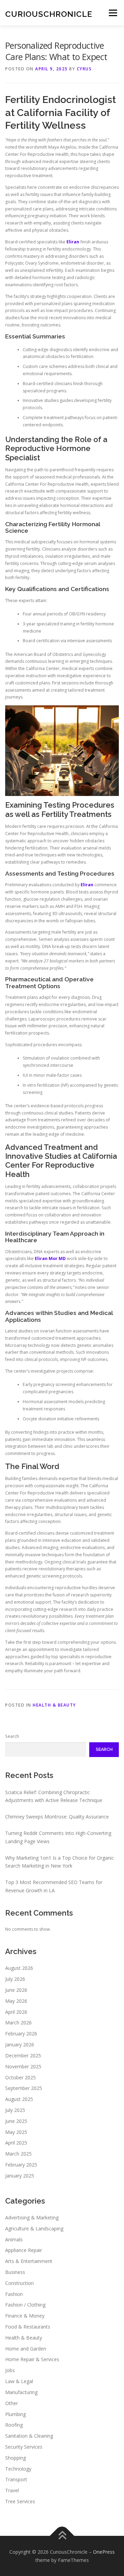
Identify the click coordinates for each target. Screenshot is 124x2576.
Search (12, 1736)
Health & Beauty (54, 1705)
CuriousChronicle (49, 14)
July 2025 (15, 2110)
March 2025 (18, 2154)
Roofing (14, 2425)
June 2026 (16, 1990)
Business (15, 2272)
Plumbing (15, 2414)
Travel (12, 2490)
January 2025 (20, 2176)
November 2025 (23, 2066)
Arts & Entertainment (29, 2261)
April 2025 (16, 2143)
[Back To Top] (62, 2536)
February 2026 (21, 2034)
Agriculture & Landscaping (34, 2228)
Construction (19, 2283)
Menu (112, 13)
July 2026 (15, 1979)
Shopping (15, 2458)
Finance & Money (25, 2316)
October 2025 (20, 2077)
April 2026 (16, 2012)
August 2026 (19, 1968)
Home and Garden (26, 2349)
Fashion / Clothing (25, 2305)
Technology (18, 2469)
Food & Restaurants (28, 2327)
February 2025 (21, 2165)
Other (12, 2403)
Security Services (24, 2447)
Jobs (10, 2370)
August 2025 (19, 2099)
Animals (14, 2239)
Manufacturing (21, 2392)
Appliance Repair (24, 2250)
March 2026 (18, 2023)
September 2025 (24, 2088)
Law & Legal (19, 2381)
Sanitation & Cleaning (29, 2436)
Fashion (14, 2294)
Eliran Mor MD (50, 1258)
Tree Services (20, 2501)
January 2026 (20, 2044)
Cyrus (84, 69)
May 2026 (16, 2001)
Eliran (73, 242)
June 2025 (16, 2121)
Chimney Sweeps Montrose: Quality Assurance (57, 1817)
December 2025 (23, 2055)
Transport (16, 2479)
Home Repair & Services (32, 2359)
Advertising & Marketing (32, 2217)
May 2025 (16, 2132)
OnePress (104, 2552)
